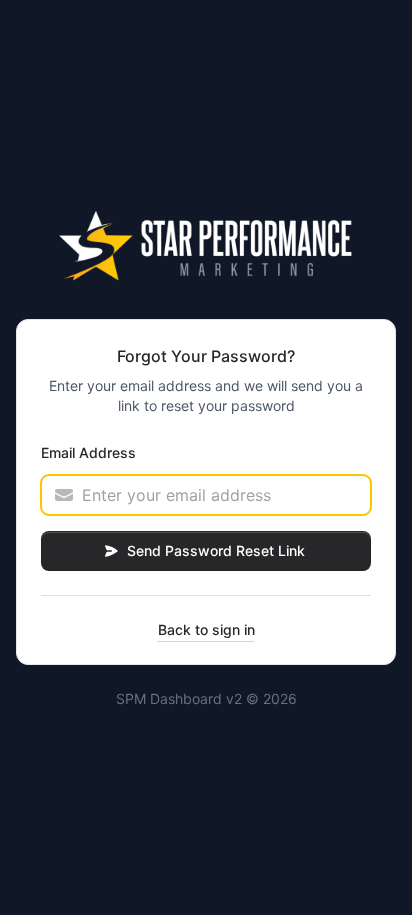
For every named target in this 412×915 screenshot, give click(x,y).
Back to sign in (206, 629)
